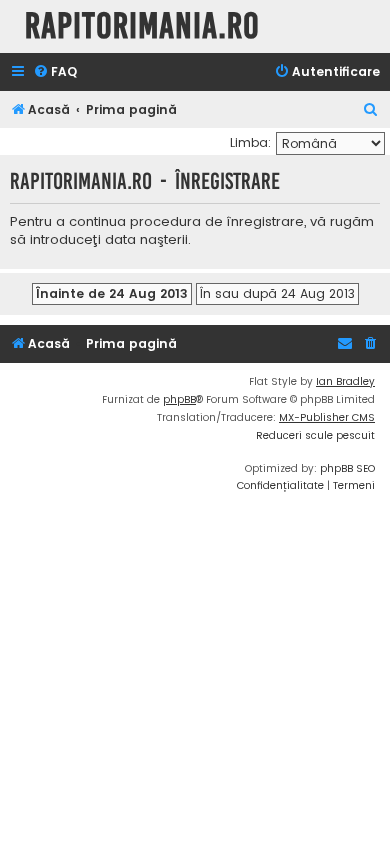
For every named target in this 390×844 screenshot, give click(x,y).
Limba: (250, 142)
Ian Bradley (345, 381)
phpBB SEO (347, 468)
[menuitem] (55, 72)
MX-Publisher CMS (327, 417)
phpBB (179, 399)
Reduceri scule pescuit (315, 435)
